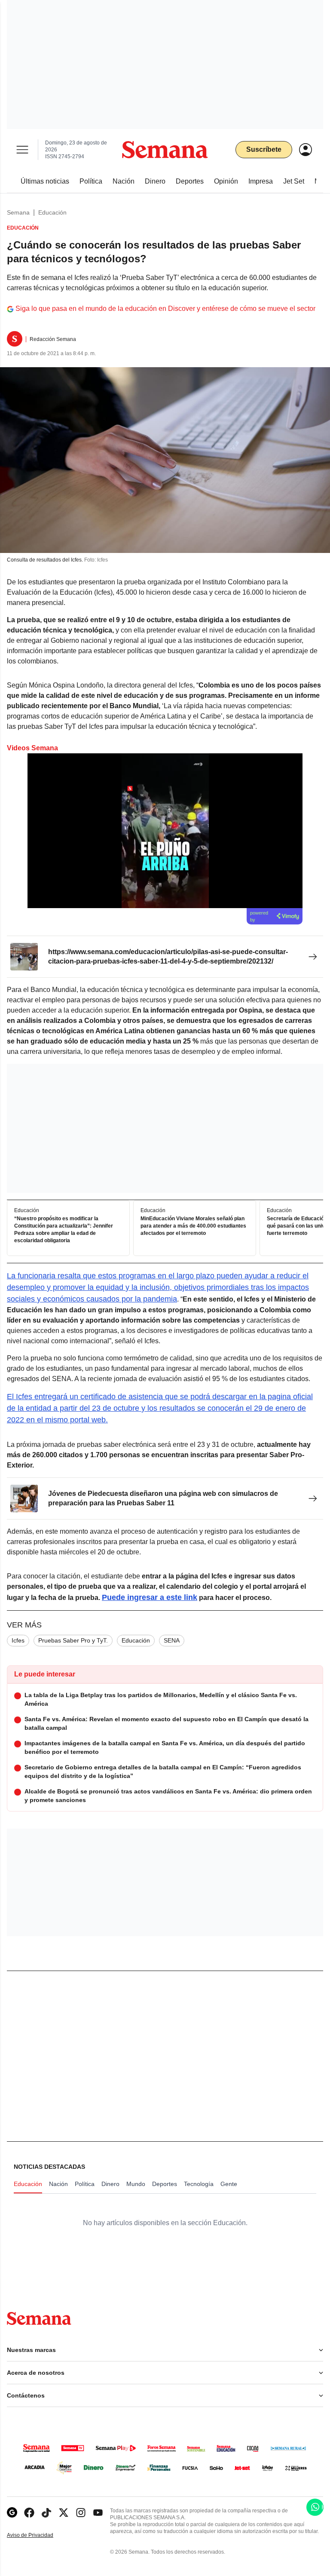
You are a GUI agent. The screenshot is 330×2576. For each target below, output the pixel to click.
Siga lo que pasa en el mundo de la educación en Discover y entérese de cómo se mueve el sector (165, 309)
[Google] (12, 2513)
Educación (52, 212)
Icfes (18, 1640)
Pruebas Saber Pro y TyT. (73, 1640)
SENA (172, 1640)
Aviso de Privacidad (39, 2535)
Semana (18, 212)
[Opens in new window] (29, 2513)
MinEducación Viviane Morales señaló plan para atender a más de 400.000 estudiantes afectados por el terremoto (193, 1226)
